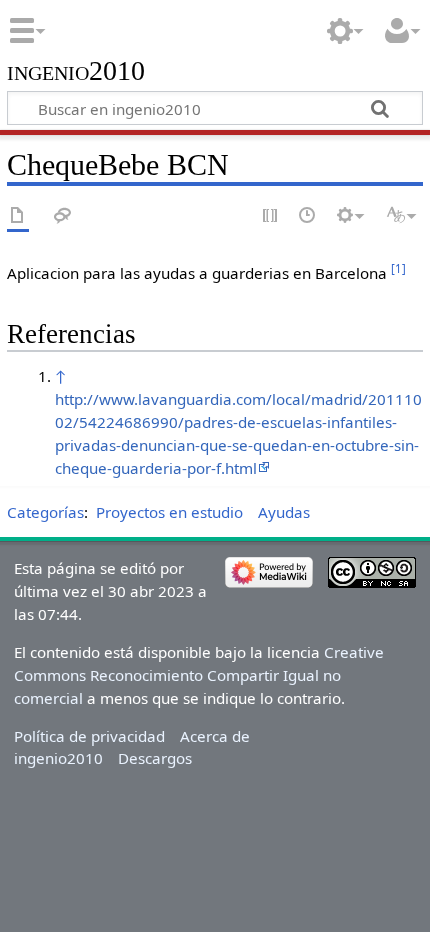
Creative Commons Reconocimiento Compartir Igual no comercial (199, 675)
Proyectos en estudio (169, 512)
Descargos (155, 758)
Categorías (45, 512)
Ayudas (284, 512)
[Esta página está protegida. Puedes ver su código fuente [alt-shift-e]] (271, 216)
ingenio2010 (76, 71)
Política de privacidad (89, 736)
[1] (398, 268)
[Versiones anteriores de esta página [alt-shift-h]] (308, 216)
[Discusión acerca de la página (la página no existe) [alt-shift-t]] (63, 216)
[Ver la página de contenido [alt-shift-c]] (18, 216)
